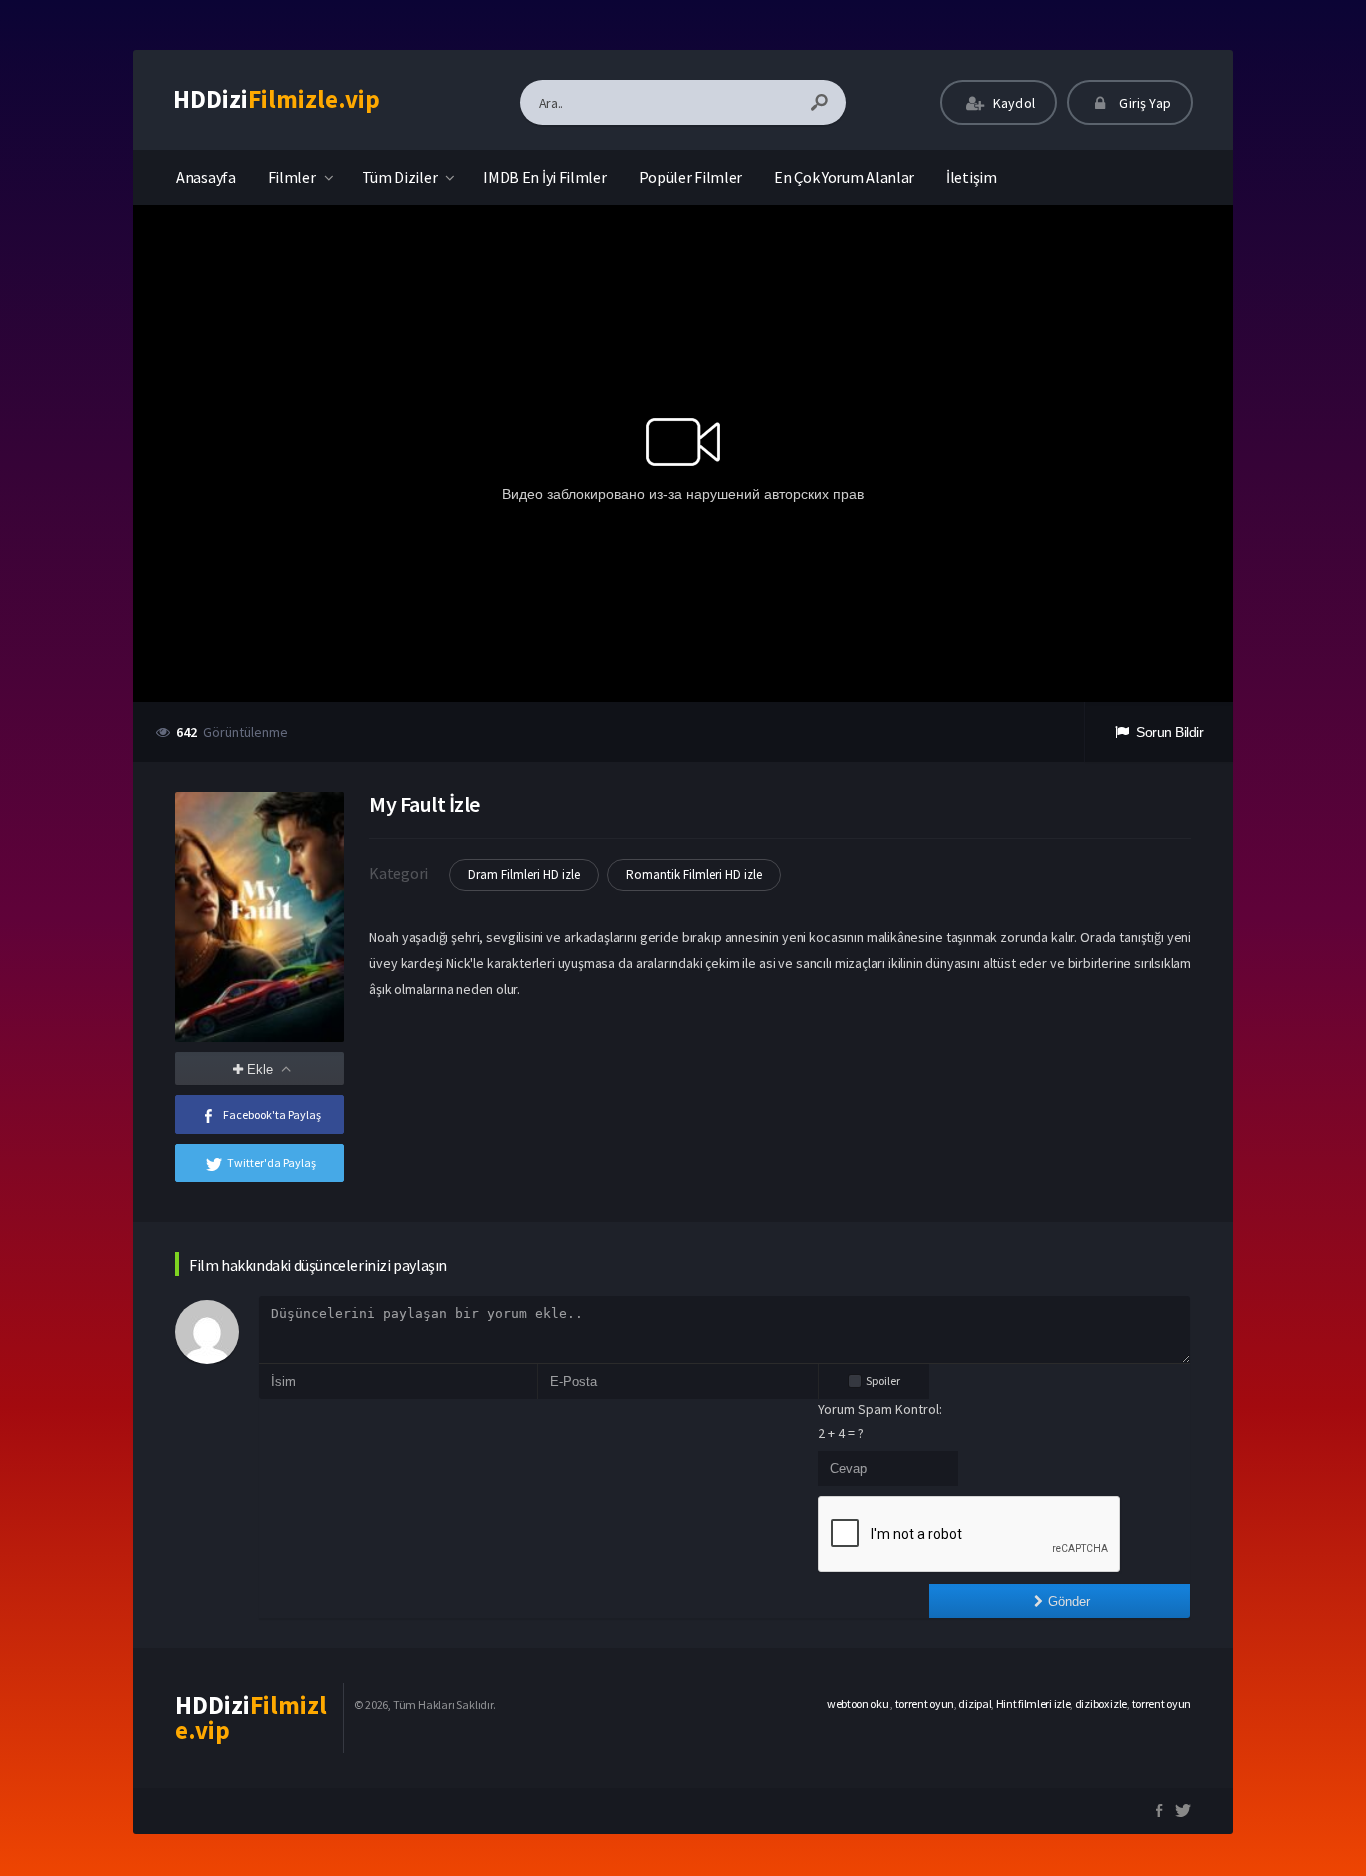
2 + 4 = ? (841, 1433)
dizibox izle (1101, 1703)
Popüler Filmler (691, 177)
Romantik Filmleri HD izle (694, 874)
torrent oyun (924, 1703)
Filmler (292, 177)
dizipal (974, 1703)
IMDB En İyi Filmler (544, 177)
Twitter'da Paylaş (271, 1162)
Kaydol (1012, 103)
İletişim (971, 177)
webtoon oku (858, 1703)
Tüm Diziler (400, 177)
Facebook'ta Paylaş (272, 1114)
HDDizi (276, 99)
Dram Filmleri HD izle (524, 874)
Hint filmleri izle (1033, 1703)
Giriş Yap (1143, 103)
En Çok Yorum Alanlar (844, 177)
